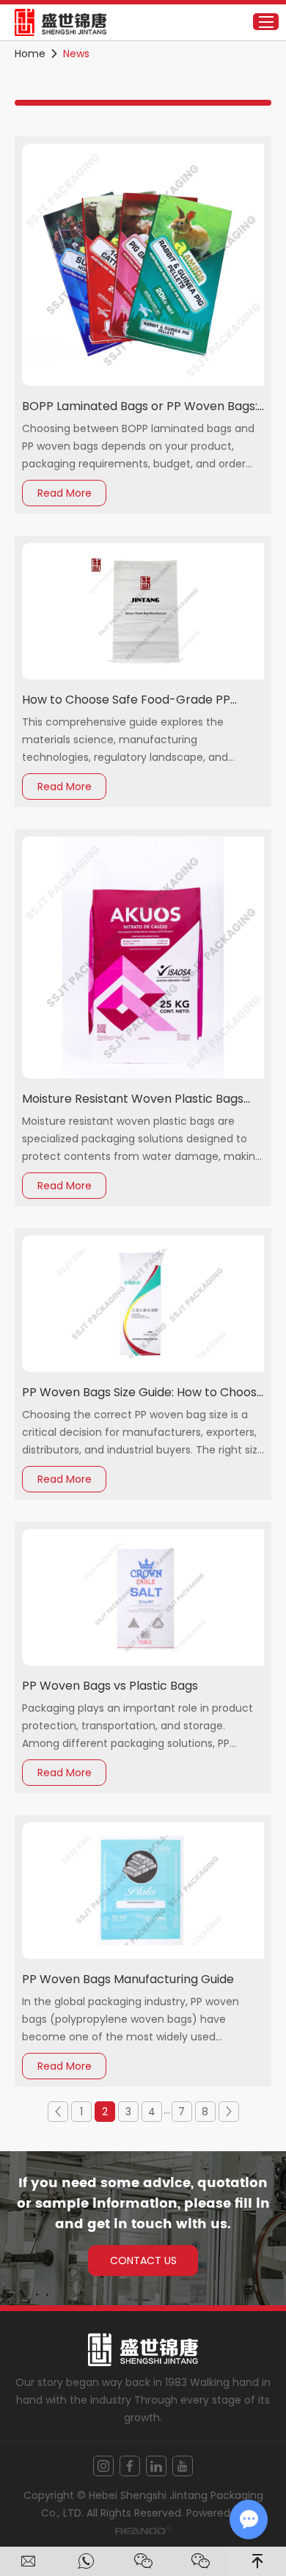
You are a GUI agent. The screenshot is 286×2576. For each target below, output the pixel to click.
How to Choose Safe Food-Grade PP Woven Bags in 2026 (126, 700)
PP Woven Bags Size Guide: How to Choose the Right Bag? (143, 1393)
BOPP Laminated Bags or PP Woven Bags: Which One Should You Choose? (140, 407)
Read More (65, 493)
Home (30, 54)
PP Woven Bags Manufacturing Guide (128, 1979)
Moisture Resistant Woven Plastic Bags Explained (133, 1099)
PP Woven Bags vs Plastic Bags (110, 1686)
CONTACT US (143, 2261)
